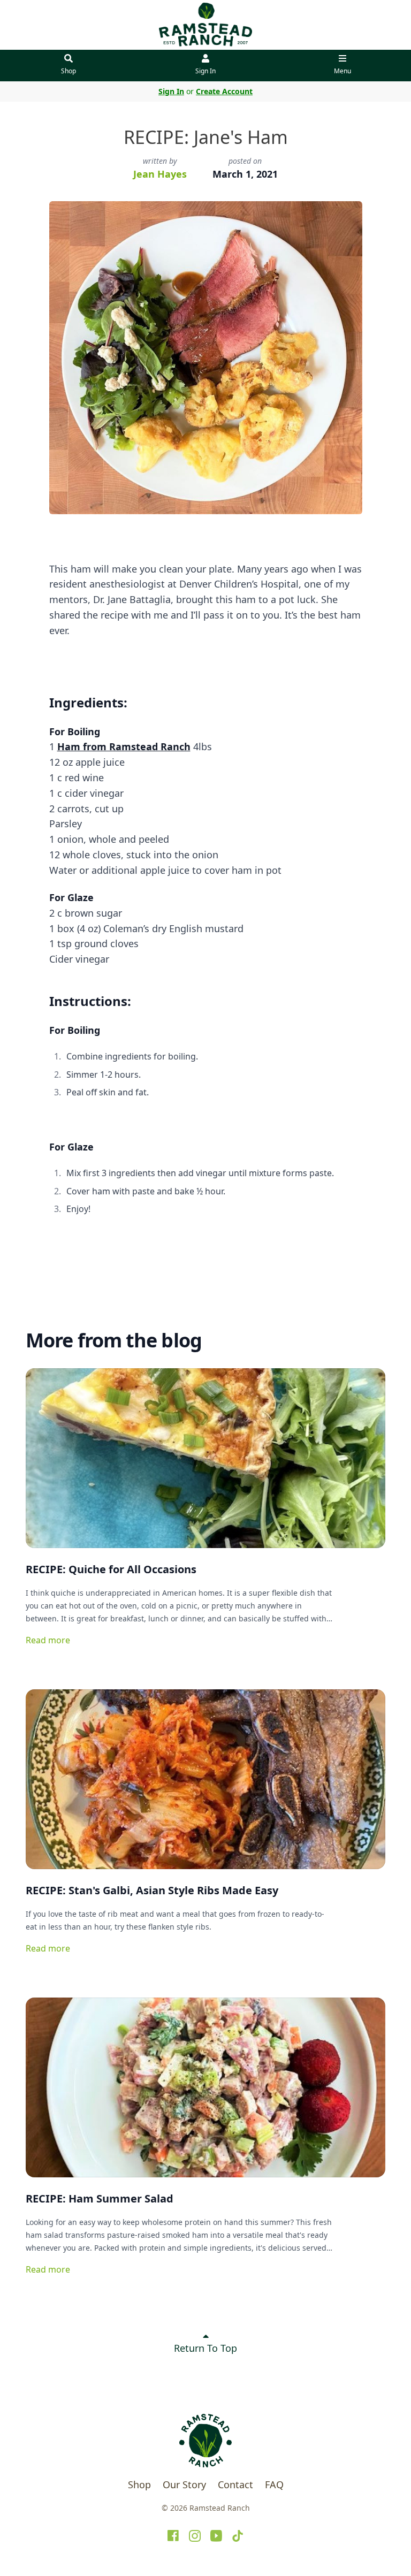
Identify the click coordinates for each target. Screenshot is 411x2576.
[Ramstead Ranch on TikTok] (238, 2536)
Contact (235, 2484)
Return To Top (205, 2348)
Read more (48, 1640)
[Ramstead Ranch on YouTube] (216, 2536)
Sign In (205, 71)
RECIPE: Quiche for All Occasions (111, 1569)
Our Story (184, 2484)
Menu (342, 71)
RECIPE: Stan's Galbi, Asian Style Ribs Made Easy (152, 1890)
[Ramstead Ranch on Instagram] (195, 2536)
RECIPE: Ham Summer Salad (100, 2198)
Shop (68, 71)
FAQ (274, 2484)
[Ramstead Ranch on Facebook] (173, 2536)
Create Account (224, 91)
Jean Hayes (160, 174)
